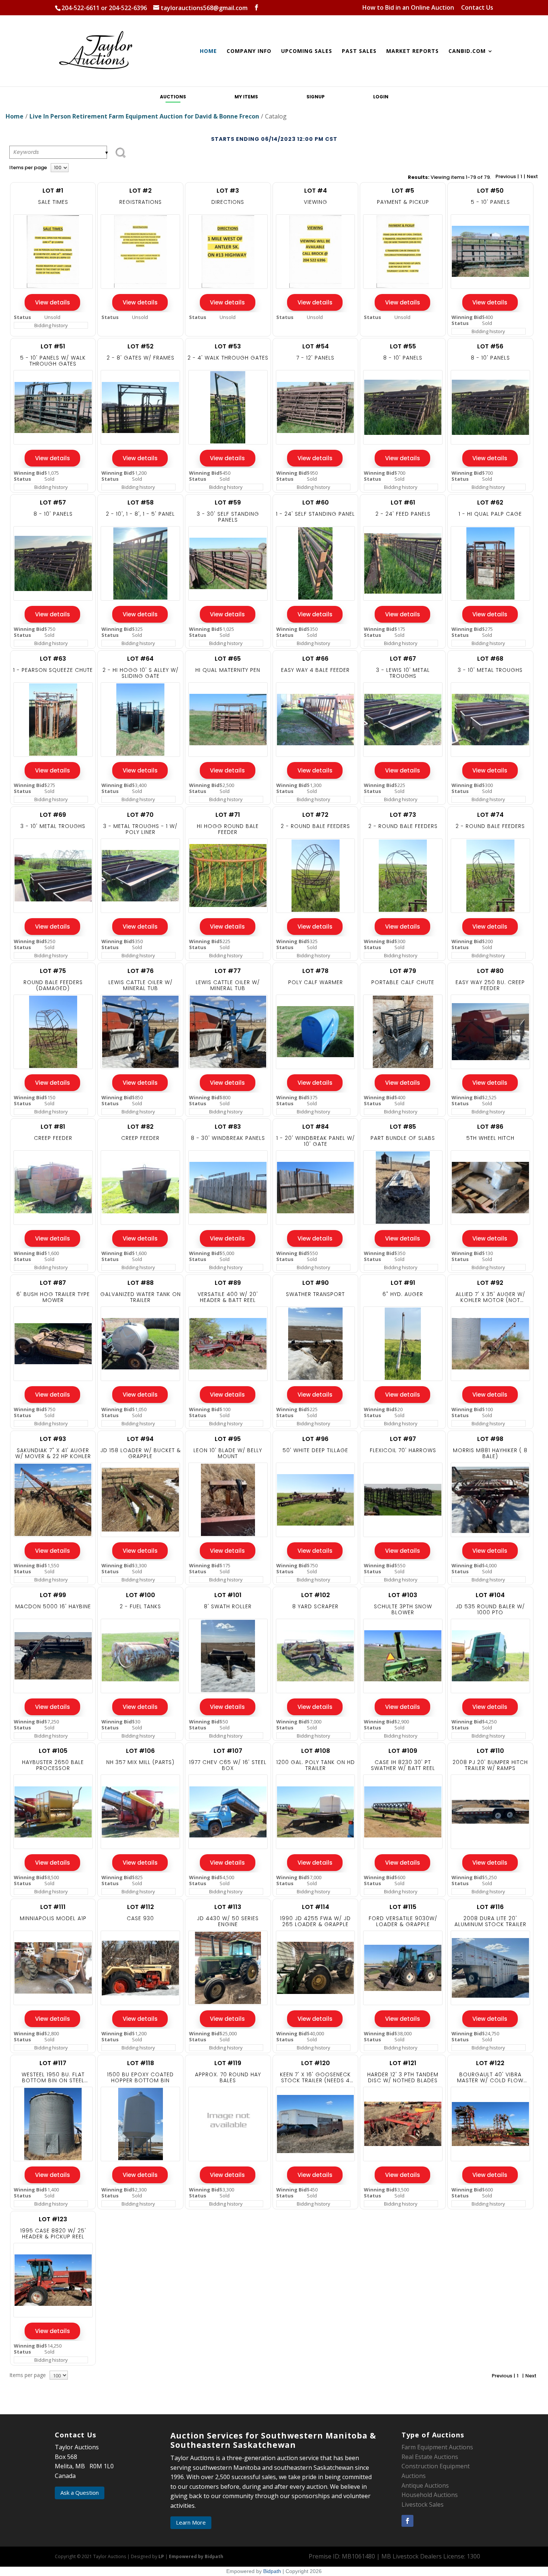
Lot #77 (228, 971)
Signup (316, 97)
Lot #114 (316, 1907)
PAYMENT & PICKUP (403, 202)
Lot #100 (141, 1595)
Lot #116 (490, 1907)
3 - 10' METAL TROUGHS (490, 670)
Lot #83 (228, 1127)
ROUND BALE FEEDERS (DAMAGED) (53, 985)
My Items (246, 97)
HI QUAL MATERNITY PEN (228, 670)
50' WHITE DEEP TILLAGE (315, 1450)
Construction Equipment (436, 2466)
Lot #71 (228, 815)
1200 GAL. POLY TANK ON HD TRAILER (316, 1765)
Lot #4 (316, 191)
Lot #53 (228, 346)
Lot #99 (53, 1595)
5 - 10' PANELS (490, 202)
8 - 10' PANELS (403, 358)
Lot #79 (403, 971)
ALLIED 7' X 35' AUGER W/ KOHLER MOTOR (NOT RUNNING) (490, 1297)
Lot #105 (53, 1751)
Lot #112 (141, 1907)
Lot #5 (403, 191)
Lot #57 (53, 502)
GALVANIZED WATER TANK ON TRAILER (141, 1297)
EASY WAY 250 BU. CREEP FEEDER (490, 985)
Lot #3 (228, 191)
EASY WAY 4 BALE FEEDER (315, 670)
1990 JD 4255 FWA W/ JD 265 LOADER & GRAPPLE (315, 1921)
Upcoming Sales (307, 51)
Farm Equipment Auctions (437, 2447)
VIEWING (316, 202)
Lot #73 (403, 815)
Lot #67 (403, 659)
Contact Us (477, 8)
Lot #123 (53, 2219)
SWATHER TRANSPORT (315, 1294)
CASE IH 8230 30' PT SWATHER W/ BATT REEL (403, 1765)
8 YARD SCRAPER (315, 1606)
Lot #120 (316, 2063)
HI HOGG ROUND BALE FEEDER (228, 829)
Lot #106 (140, 1751)
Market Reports (412, 51)
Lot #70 (140, 815)
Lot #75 (53, 971)
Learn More (191, 2522)
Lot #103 (403, 1595)
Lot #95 (228, 1439)
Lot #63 (53, 659)
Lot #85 (403, 1127)
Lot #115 (403, 1907)
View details (53, 302)
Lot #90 (316, 1283)
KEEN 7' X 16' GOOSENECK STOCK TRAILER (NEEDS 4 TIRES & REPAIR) (315, 2077)
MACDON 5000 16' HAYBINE (53, 1606)
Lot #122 (490, 2063)
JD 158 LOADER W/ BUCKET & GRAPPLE (141, 1453)
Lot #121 (403, 2063)
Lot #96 (315, 1439)
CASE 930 (140, 1918)
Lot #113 (228, 1907)
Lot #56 (490, 346)
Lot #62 (490, 502)
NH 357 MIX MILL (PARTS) (140, 1762)
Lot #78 (315, 971)
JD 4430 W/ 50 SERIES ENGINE (228, 1921)
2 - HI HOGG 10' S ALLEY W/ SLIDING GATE (141, 673)
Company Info (249, 51)
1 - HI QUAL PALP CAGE (490, 514)
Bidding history (51, 325)
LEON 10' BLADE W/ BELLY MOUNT (228, 1453)
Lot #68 (490, 659)
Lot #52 (141, 346)
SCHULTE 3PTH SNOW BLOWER (403, 1609)
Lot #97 (403, 1439)
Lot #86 (490, 1127)
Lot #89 (228, 1283)
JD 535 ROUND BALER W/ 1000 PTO (490, 1609)
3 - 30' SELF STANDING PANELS (228, 517)
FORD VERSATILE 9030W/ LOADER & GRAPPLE (403, 1921)
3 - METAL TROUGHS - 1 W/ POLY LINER (140, 829)
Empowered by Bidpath (196, 2556)
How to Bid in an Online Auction (408, 8)
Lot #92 (490, 1283)
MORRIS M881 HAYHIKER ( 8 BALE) (490, 1453)
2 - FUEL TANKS (140, 1606)
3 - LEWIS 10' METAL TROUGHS (403, 673)
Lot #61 (403, 502)
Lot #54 (316, 346)
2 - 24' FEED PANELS (403, 514)
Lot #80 (490, 971)
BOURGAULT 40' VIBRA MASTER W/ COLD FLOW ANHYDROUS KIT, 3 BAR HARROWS (490, 2077)
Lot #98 (490, 1439)
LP (161, 2556)
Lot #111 (53, 1907)
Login (381, 97)
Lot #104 (490, 1595)
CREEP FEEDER (53, 1138)
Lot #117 (53, 2063)
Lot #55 (403, 346)
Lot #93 (53, 1439)
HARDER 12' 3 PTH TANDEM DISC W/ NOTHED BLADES (403, 2077)
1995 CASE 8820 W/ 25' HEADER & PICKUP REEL (53, 2234)
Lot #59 (228, 502)
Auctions (173, 97)
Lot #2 (141, 191)
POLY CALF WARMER (316, 982)
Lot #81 (53, 1127)
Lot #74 (490, 815)
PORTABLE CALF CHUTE (403, 982)
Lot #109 (403, 1751)
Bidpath (272, 2571)
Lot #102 (316, 1595)
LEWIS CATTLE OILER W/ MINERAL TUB (141, 985)
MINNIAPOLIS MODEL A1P (53, 1918)
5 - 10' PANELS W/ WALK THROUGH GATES (53, 361)
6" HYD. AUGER (403, 1294)
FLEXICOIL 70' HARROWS (403, 1450)
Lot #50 (490, 191)
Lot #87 (53, 1283)
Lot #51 (53, 346)
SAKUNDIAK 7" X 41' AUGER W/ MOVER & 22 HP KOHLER (53, 1453)
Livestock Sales (423, 2504)
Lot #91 (403, 1283)
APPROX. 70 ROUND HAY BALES (228, 2077)
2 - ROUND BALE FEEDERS (315, 826)
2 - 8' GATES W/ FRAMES (141, 358)
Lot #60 (316, 502)
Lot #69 (53, 815)
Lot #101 (228, 1595)
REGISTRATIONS (141, 202)
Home (208, 51)
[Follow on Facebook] (407, 2521)
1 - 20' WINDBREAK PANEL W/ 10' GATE (316, 1141)
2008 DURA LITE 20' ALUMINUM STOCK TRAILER (490, 1921)
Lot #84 (316, 1127)
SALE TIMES (53, 202)
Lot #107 (228, 1751)
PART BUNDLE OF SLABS (403, 1138)
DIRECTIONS (228, 202)
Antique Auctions (425, 2485)
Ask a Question (80, 2493)
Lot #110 (490, 1751)
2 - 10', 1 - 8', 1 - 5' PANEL (140, 514)
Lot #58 (141, 502)
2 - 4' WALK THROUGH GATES (228, 358)
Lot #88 (141, 1283)
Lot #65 (228, 659)
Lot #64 (140, 659)
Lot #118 (141, 2063)
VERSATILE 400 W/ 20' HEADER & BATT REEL (228, 1297)
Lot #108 (316, 1751)
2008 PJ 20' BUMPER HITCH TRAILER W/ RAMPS (490, 1765)
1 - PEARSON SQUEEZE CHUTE (53, 670)
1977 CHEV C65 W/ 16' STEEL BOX (228, 1765)
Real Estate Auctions (430, 2457)
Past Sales (359, 51)
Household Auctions (430, 2495)
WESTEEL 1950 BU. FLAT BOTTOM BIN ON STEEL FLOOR (53, 2077)
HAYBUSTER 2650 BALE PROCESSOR (53, 1765)
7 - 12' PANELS (315, 358)
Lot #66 (315, 659)
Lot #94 (140, 1439)
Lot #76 (141, 971)
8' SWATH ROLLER (228, 1606)
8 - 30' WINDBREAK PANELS (228, 1138)
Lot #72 (315, 815)
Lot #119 (228, 2063)
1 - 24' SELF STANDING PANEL (315, 514)
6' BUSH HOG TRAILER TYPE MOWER (53, 1297)
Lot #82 (141, 1127)
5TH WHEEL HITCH (490, 1138)
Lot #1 (53, 191)
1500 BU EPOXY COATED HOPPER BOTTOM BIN (140, 2077)
